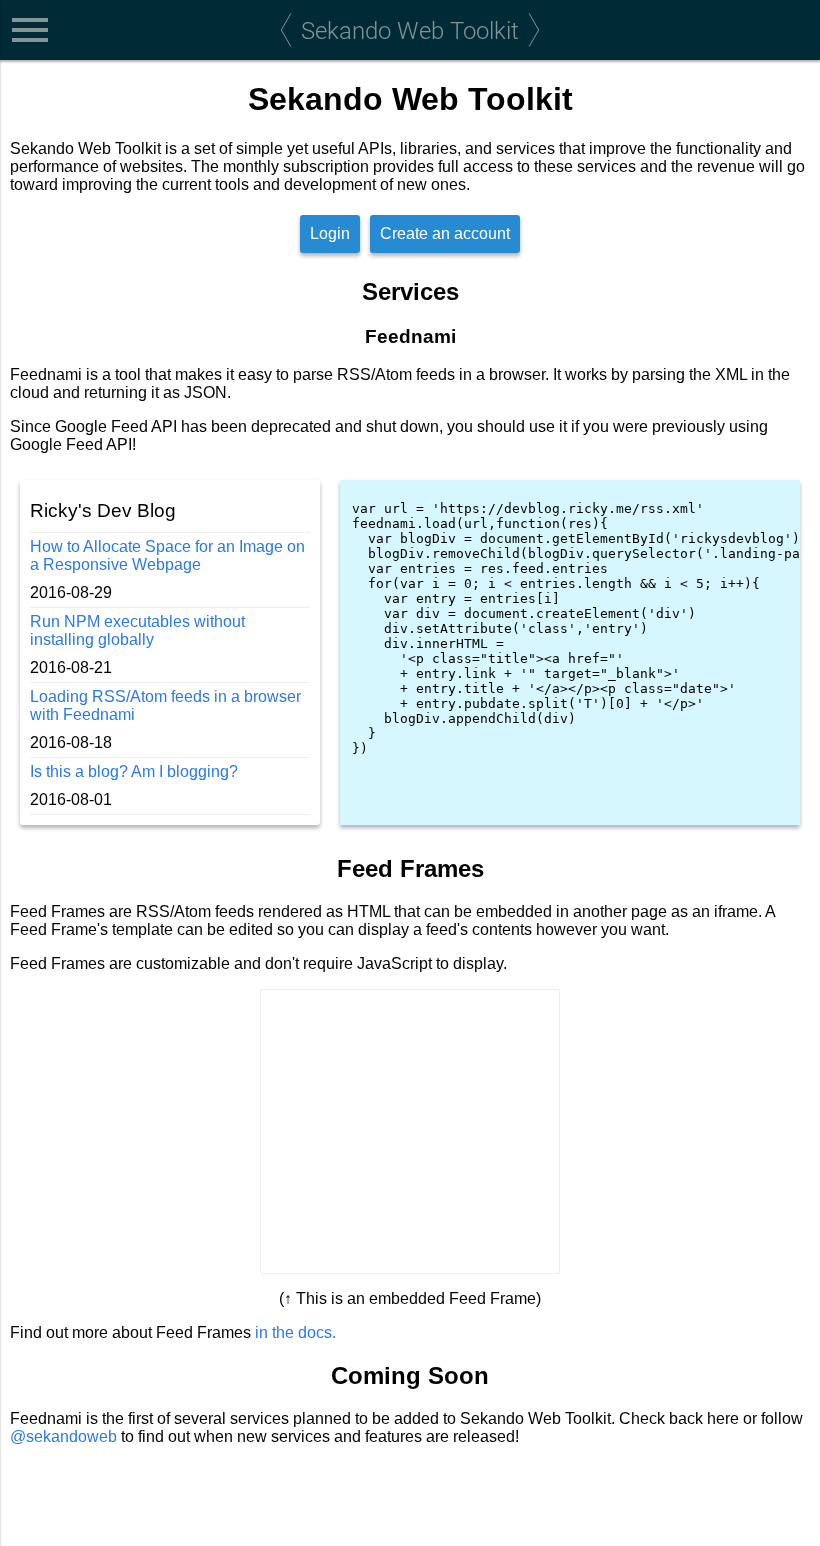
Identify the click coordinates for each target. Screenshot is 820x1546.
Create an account (445, 233)
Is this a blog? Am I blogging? (134, 771)
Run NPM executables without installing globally (137, 630)
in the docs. (295, 1332)
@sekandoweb (63, 1436)
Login (330, 233)
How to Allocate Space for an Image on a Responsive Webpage (167, 555)
